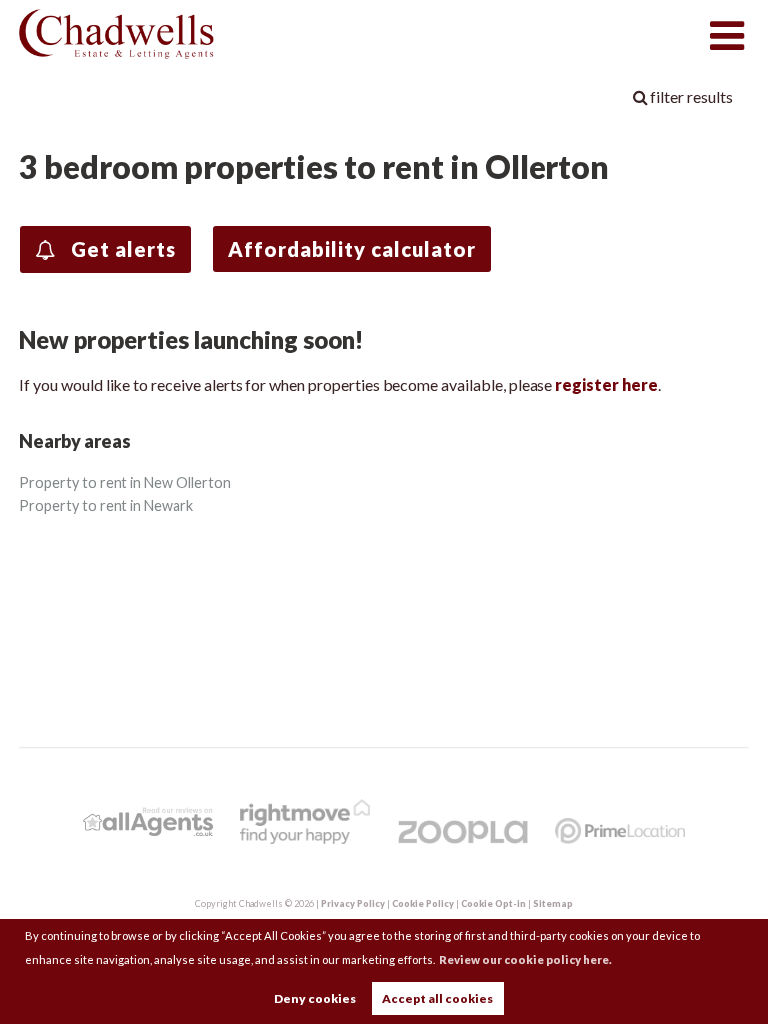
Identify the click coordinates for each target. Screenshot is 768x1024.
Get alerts (121, 249)
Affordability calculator (352, 249)
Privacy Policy (353, 903)
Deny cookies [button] (315, 998)
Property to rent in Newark (106, 505)
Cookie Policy (423, 903)
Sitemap (553, 903)
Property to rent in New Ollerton (124, 482)
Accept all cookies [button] (437, 998)
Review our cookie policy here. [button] (525, 959)
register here (606, 384)
